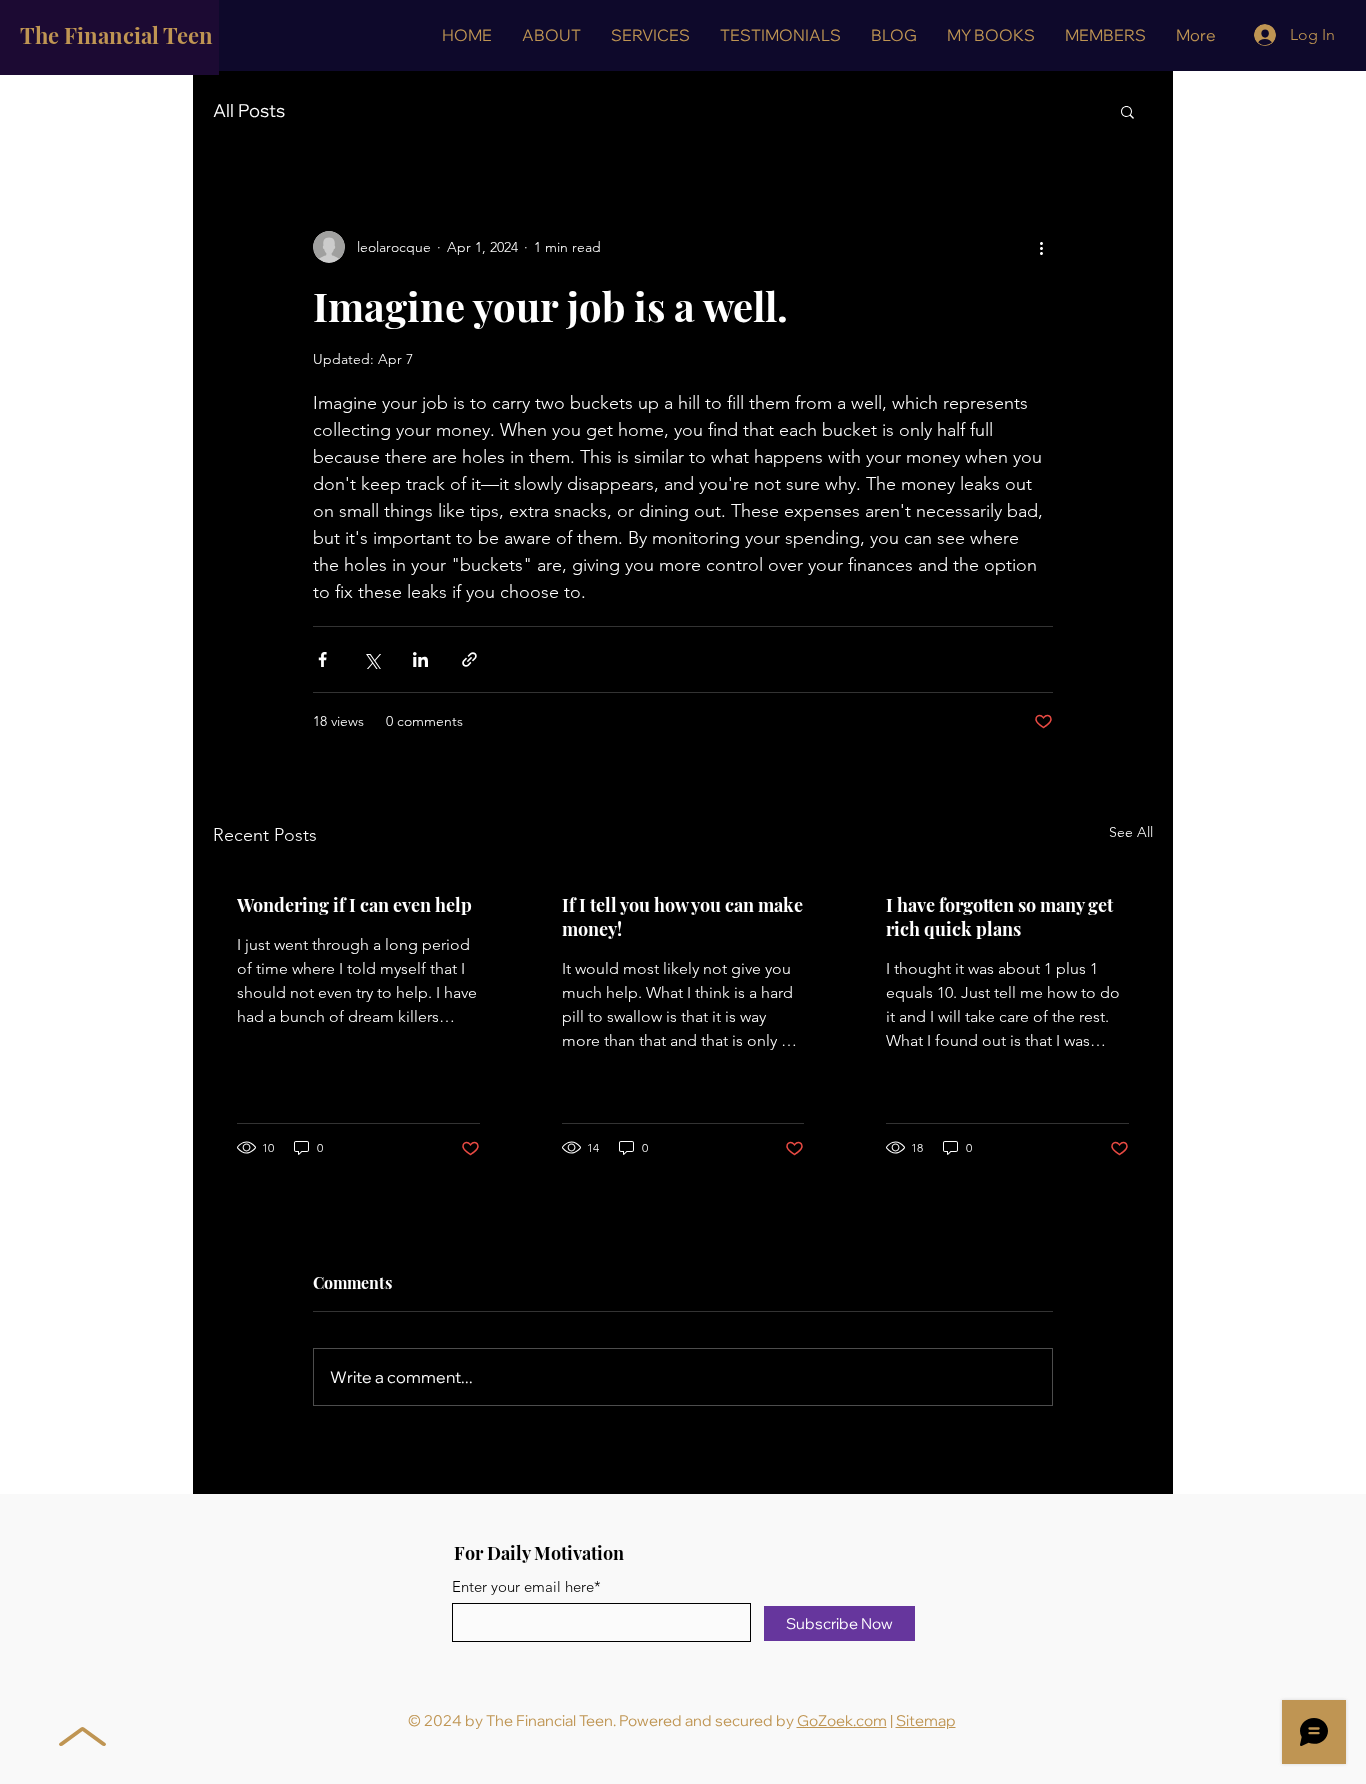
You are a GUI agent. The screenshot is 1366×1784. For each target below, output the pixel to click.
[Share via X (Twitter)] (371, 659)
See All (1131, 832)
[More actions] (1041, 247)
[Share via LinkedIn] (420, 659)
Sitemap (926, 1720)
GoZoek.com (842, 1720)
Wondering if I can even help (354, 905)
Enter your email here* (526, 1586)
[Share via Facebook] (322, 659)
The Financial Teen (116, 35)
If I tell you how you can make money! (682, 917)
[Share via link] (469, 659)
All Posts (249, 110)
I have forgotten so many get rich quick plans (999, 917)
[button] (650, 35)
